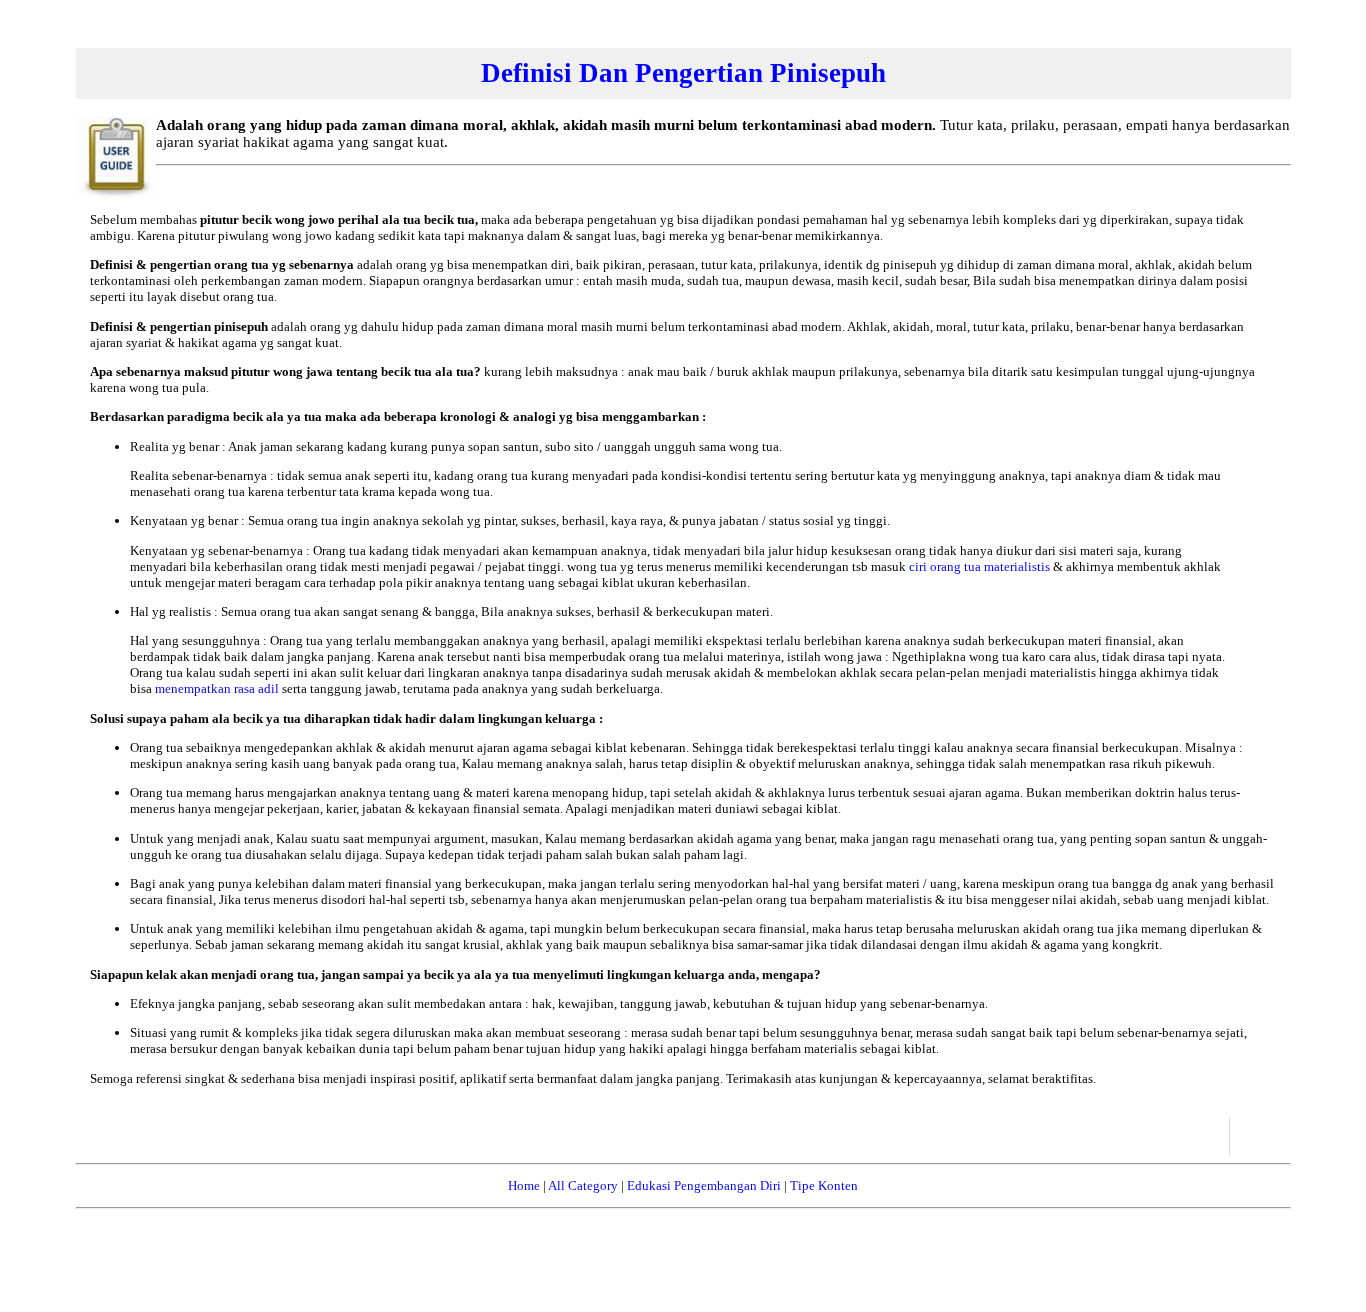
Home (524, 1185)
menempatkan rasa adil (218, 688)
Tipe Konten (824, 1185)
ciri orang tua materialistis (981, 566)
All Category (583, 1185)
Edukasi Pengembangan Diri (704, 1185)
